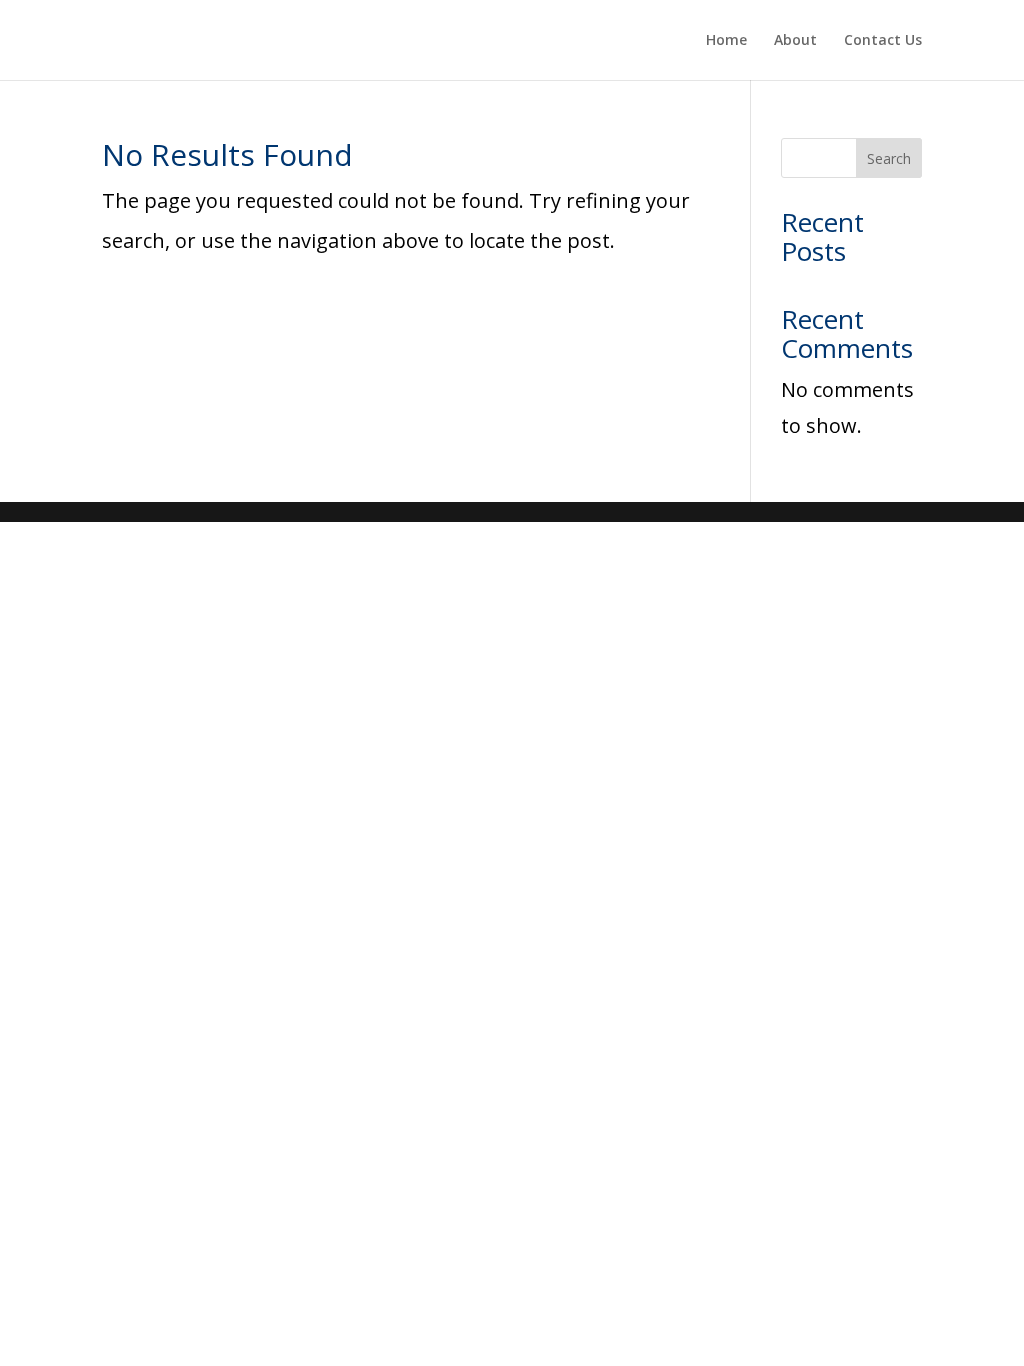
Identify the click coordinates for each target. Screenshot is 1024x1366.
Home (726, 41)
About (795, 41)
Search (889, 158)
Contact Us (883, 41)
